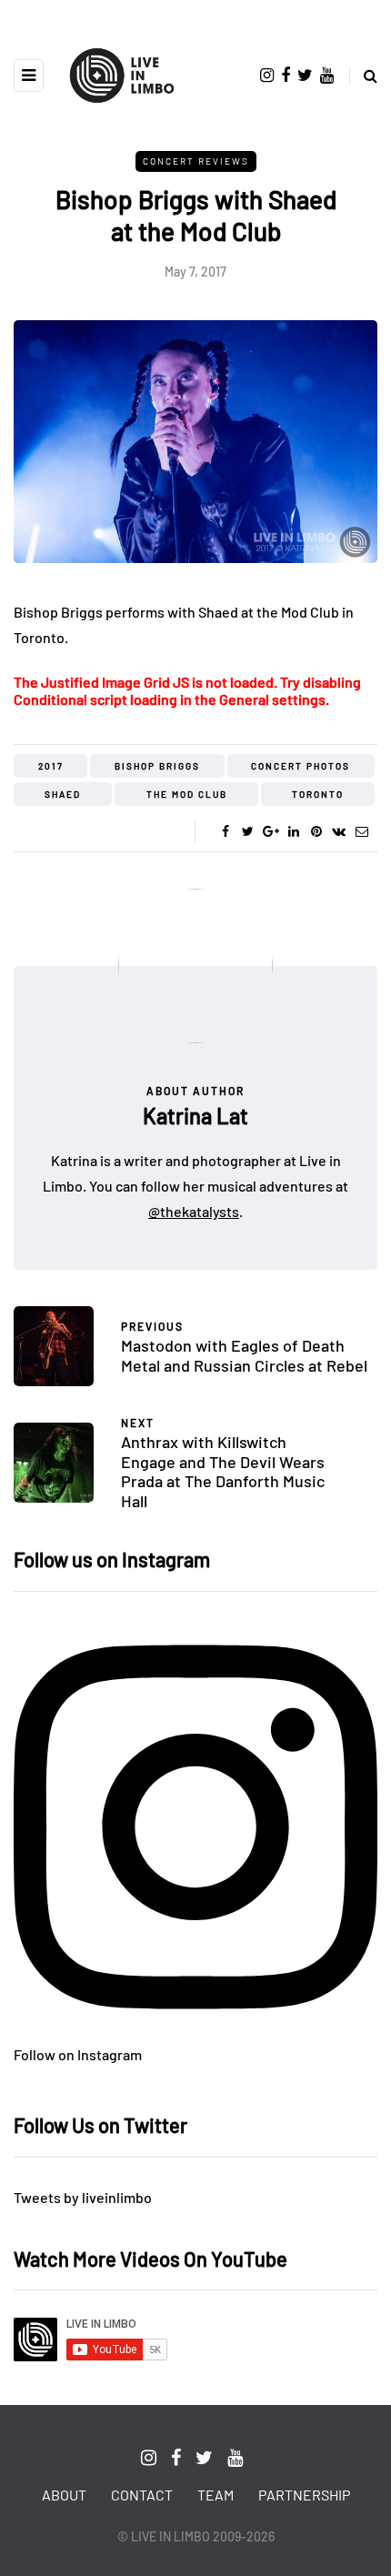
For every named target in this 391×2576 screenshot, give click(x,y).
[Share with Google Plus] (271, 831)
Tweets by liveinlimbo (83, 2197)
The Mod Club (187, 794)
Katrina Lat (195, 1116)
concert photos (301, 766)
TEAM (216, 2495)
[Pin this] (316, 831)
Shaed (63, 794)
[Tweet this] (248, 831)
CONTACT (142, 2495)
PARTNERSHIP (304, 2495)
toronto (318, 794)
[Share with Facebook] (225, 831)
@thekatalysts (194, 1211)
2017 (51, 766)
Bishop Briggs (157, 766)
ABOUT (64, 2495)
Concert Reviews (196, 161)
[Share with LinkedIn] (293, 831)
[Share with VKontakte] (339, 831)
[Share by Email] (361, 831)
